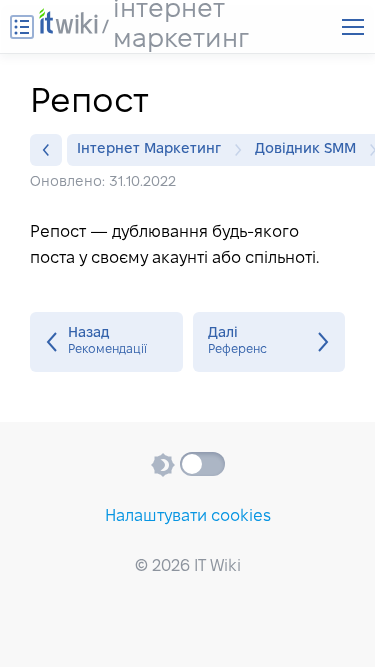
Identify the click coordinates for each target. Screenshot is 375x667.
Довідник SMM (305, 149)
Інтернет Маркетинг (149, 149)
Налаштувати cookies (188, 516)
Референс (269, 342)
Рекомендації (106, 342)
